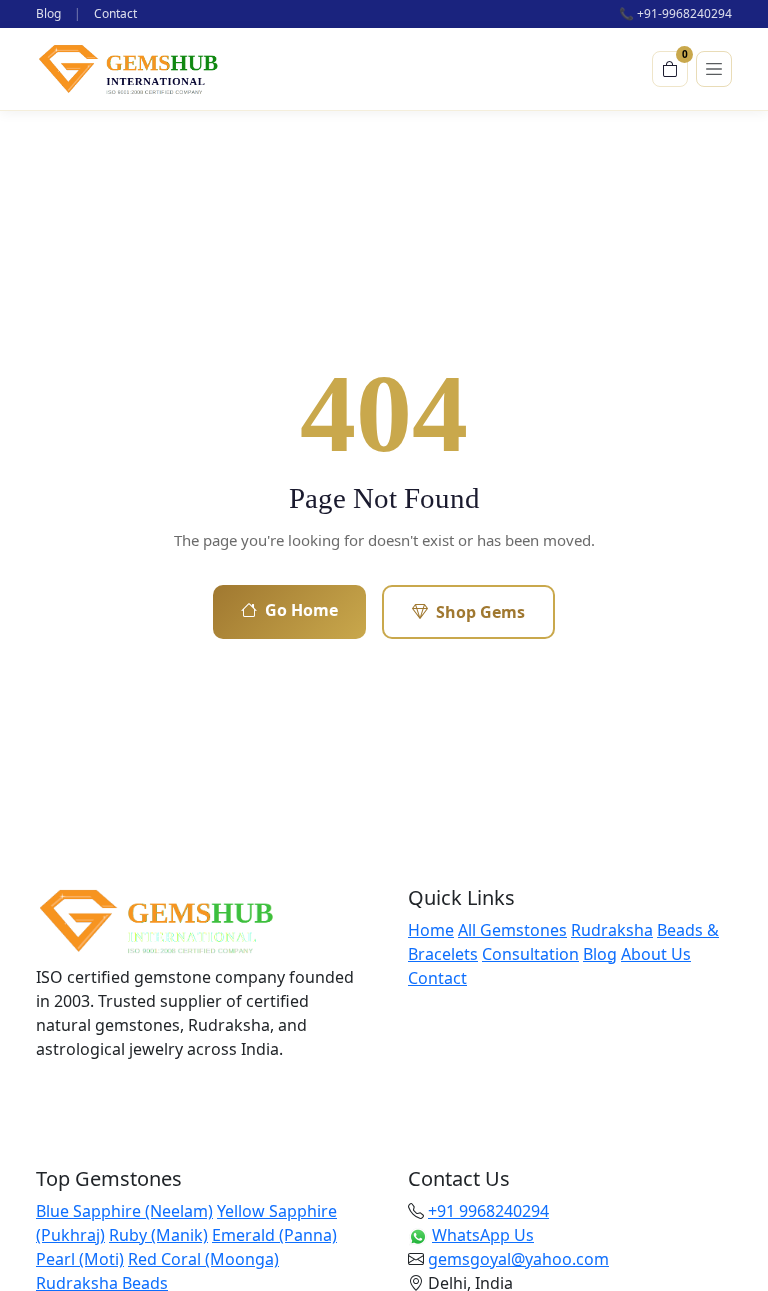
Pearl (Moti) (80, 1259)
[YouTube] (206, 1099)
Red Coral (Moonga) (203, 1259)
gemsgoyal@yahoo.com (518, 1259)
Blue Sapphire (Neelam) (124, 1211)
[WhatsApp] (156, 1099)
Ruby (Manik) (158, 1235)
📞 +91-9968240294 (675, 13)
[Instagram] (106, 1099)
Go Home (301, 610)
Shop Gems (480, 612)
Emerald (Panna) (274, 1235)
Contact (115, 13)
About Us (656, 954)
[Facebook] (56, 1099)
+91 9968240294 (488, 1211)
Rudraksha (612, 930)
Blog (48, 13)
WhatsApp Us (483, 1235)
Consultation (530, 954)
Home (431, 930)
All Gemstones (512, 930)
